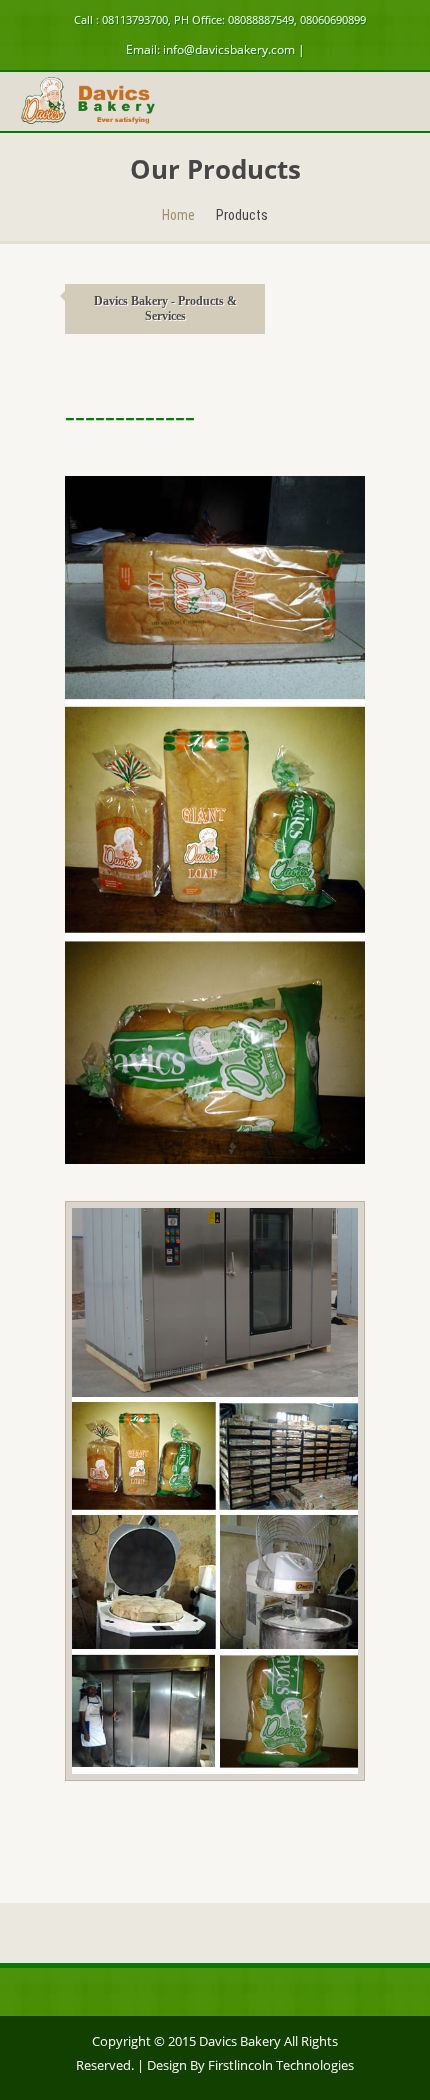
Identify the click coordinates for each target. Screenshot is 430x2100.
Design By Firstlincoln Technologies (250, 2065)
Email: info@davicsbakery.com (210, 49)
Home (178, 215)
